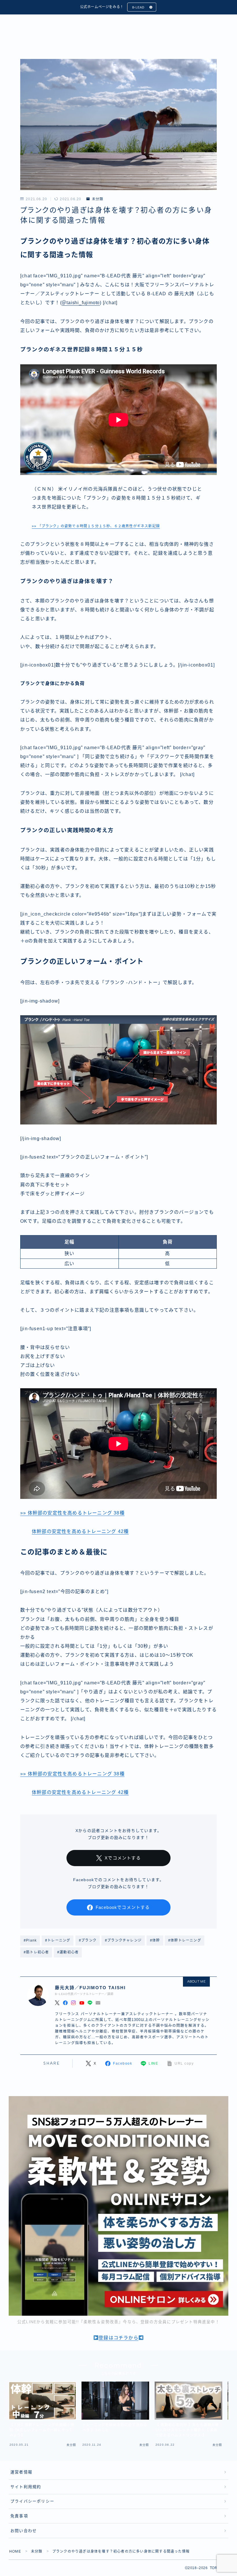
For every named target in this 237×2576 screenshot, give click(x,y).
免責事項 (19, 2516)
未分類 (98, 199)
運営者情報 (21, 2472)
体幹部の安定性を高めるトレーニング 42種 (80, 1531)
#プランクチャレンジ (123, 1940)
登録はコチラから (118, 2338)
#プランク (88, 1940)
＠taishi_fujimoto (81, 303)
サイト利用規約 (26, 2487)
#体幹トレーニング (185, 1940)
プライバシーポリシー (32, 2501)
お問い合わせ (24, 2531)
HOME (15, 2551)
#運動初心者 (68, 1952)
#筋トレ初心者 (36, 1952)
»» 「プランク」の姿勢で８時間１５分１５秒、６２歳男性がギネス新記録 (96, 526)
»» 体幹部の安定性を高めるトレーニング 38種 (72, 1513)
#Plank (30, 1940)
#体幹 (155, 1940)
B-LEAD (138, 7)
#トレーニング (58, 1940)
